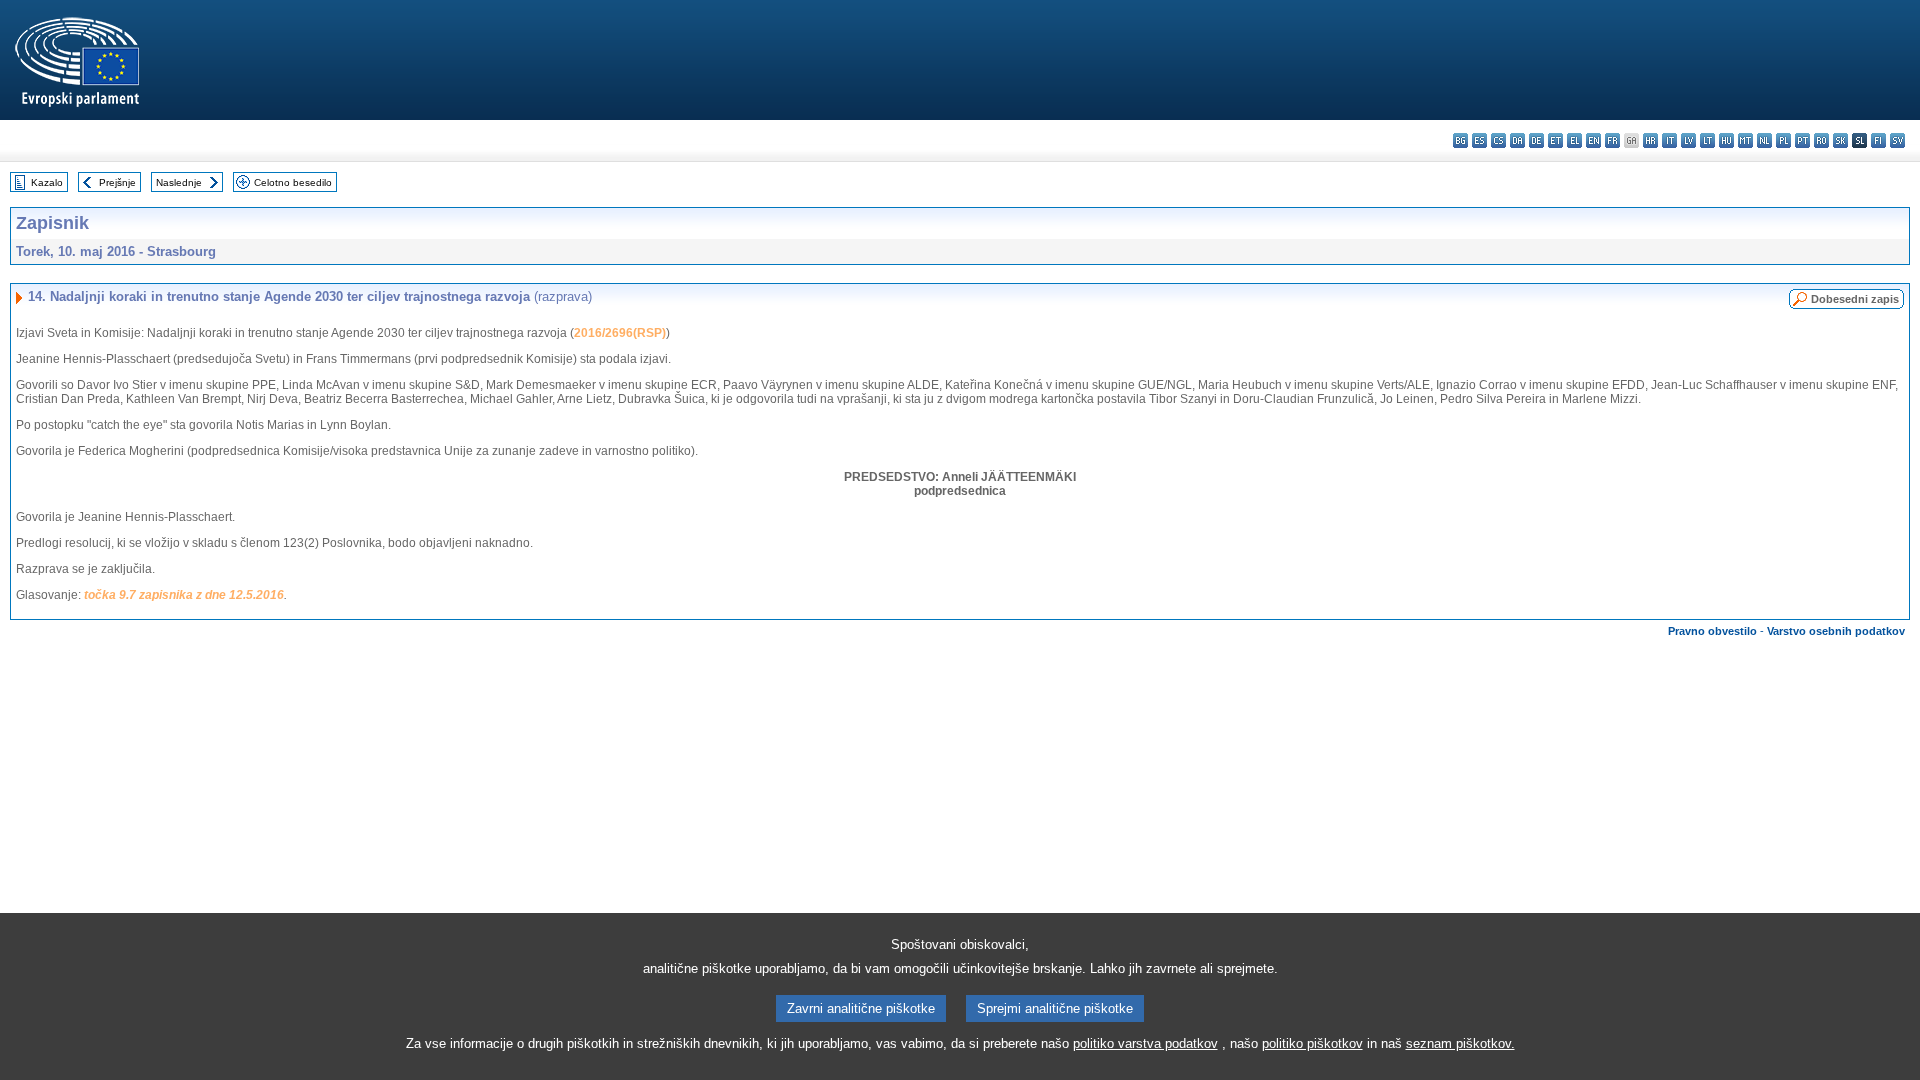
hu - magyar (1726, 140)
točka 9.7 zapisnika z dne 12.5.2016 (184, 595)
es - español (1479, 140)
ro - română (1821, 140)
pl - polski (1783, 140)
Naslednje (179, 182)
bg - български (1460, 140)
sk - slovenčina (1840, 140)
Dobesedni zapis (1855, 299)
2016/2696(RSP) (620, 333)
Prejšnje (117, 182)
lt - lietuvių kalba (1707, 140)
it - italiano (1669, 140)
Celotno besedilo (293, 182)
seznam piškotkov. (1460, 1043)
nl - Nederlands (1764, 140)
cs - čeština (1498, 140)
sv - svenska (1897, 140)
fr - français (1612, 140)
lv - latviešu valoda (1688, 140)
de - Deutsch (1536, 140)
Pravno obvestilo (1712, 631)
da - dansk (1517, 140)
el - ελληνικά (1574, 140)
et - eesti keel (1555, 140)
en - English (1593, 140)
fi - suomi (1878, 140)
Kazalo (47, 182)
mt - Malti (1745, 140)
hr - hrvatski (1650, 140)
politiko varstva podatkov (1145, 1043)
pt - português (1802, 140)
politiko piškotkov (1312, 1043)
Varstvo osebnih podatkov (1836, 631)
